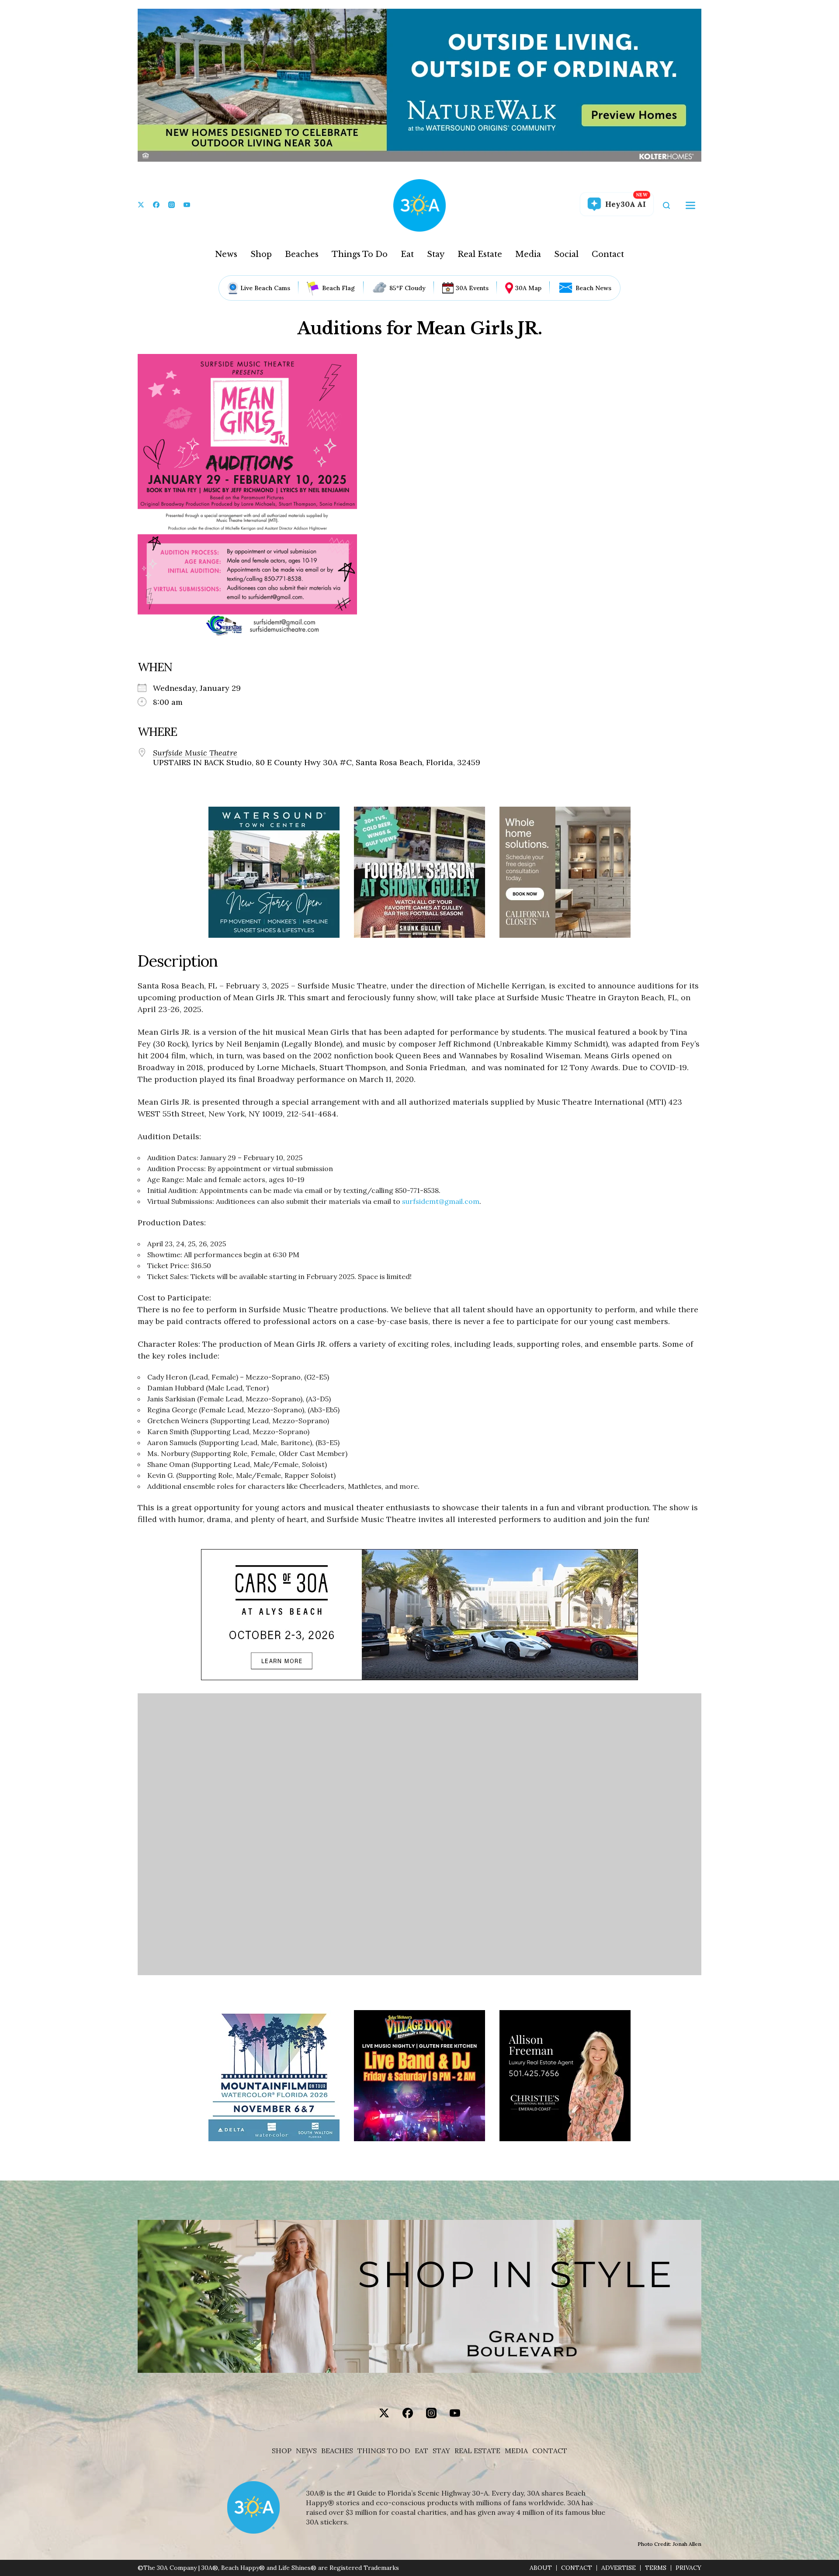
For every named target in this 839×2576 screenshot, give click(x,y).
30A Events (472, 288)
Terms (656, 2568)
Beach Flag (338, 288)
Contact (608, 254)
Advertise (619, 2568)
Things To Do (360, 254)
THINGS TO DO (384, 2451)
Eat (407, 254)
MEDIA (516, 2451)
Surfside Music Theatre (195, 753)
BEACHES (337, 2451)
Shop (261, 254)
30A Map (528, 288)
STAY (441, 2451)
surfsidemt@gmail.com (441, 1201)
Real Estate (480, 254)
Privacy (688, 2568)
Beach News (593, 288)
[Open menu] (690, 205)
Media (528, 254)
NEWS (306, 2451)
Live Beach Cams (265, 288)
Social (566, 254)
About (541, 2568)
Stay (436, 254)
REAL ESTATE (477, 2451)
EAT (421, 2451)
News (226, 254)
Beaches (302, 254)
